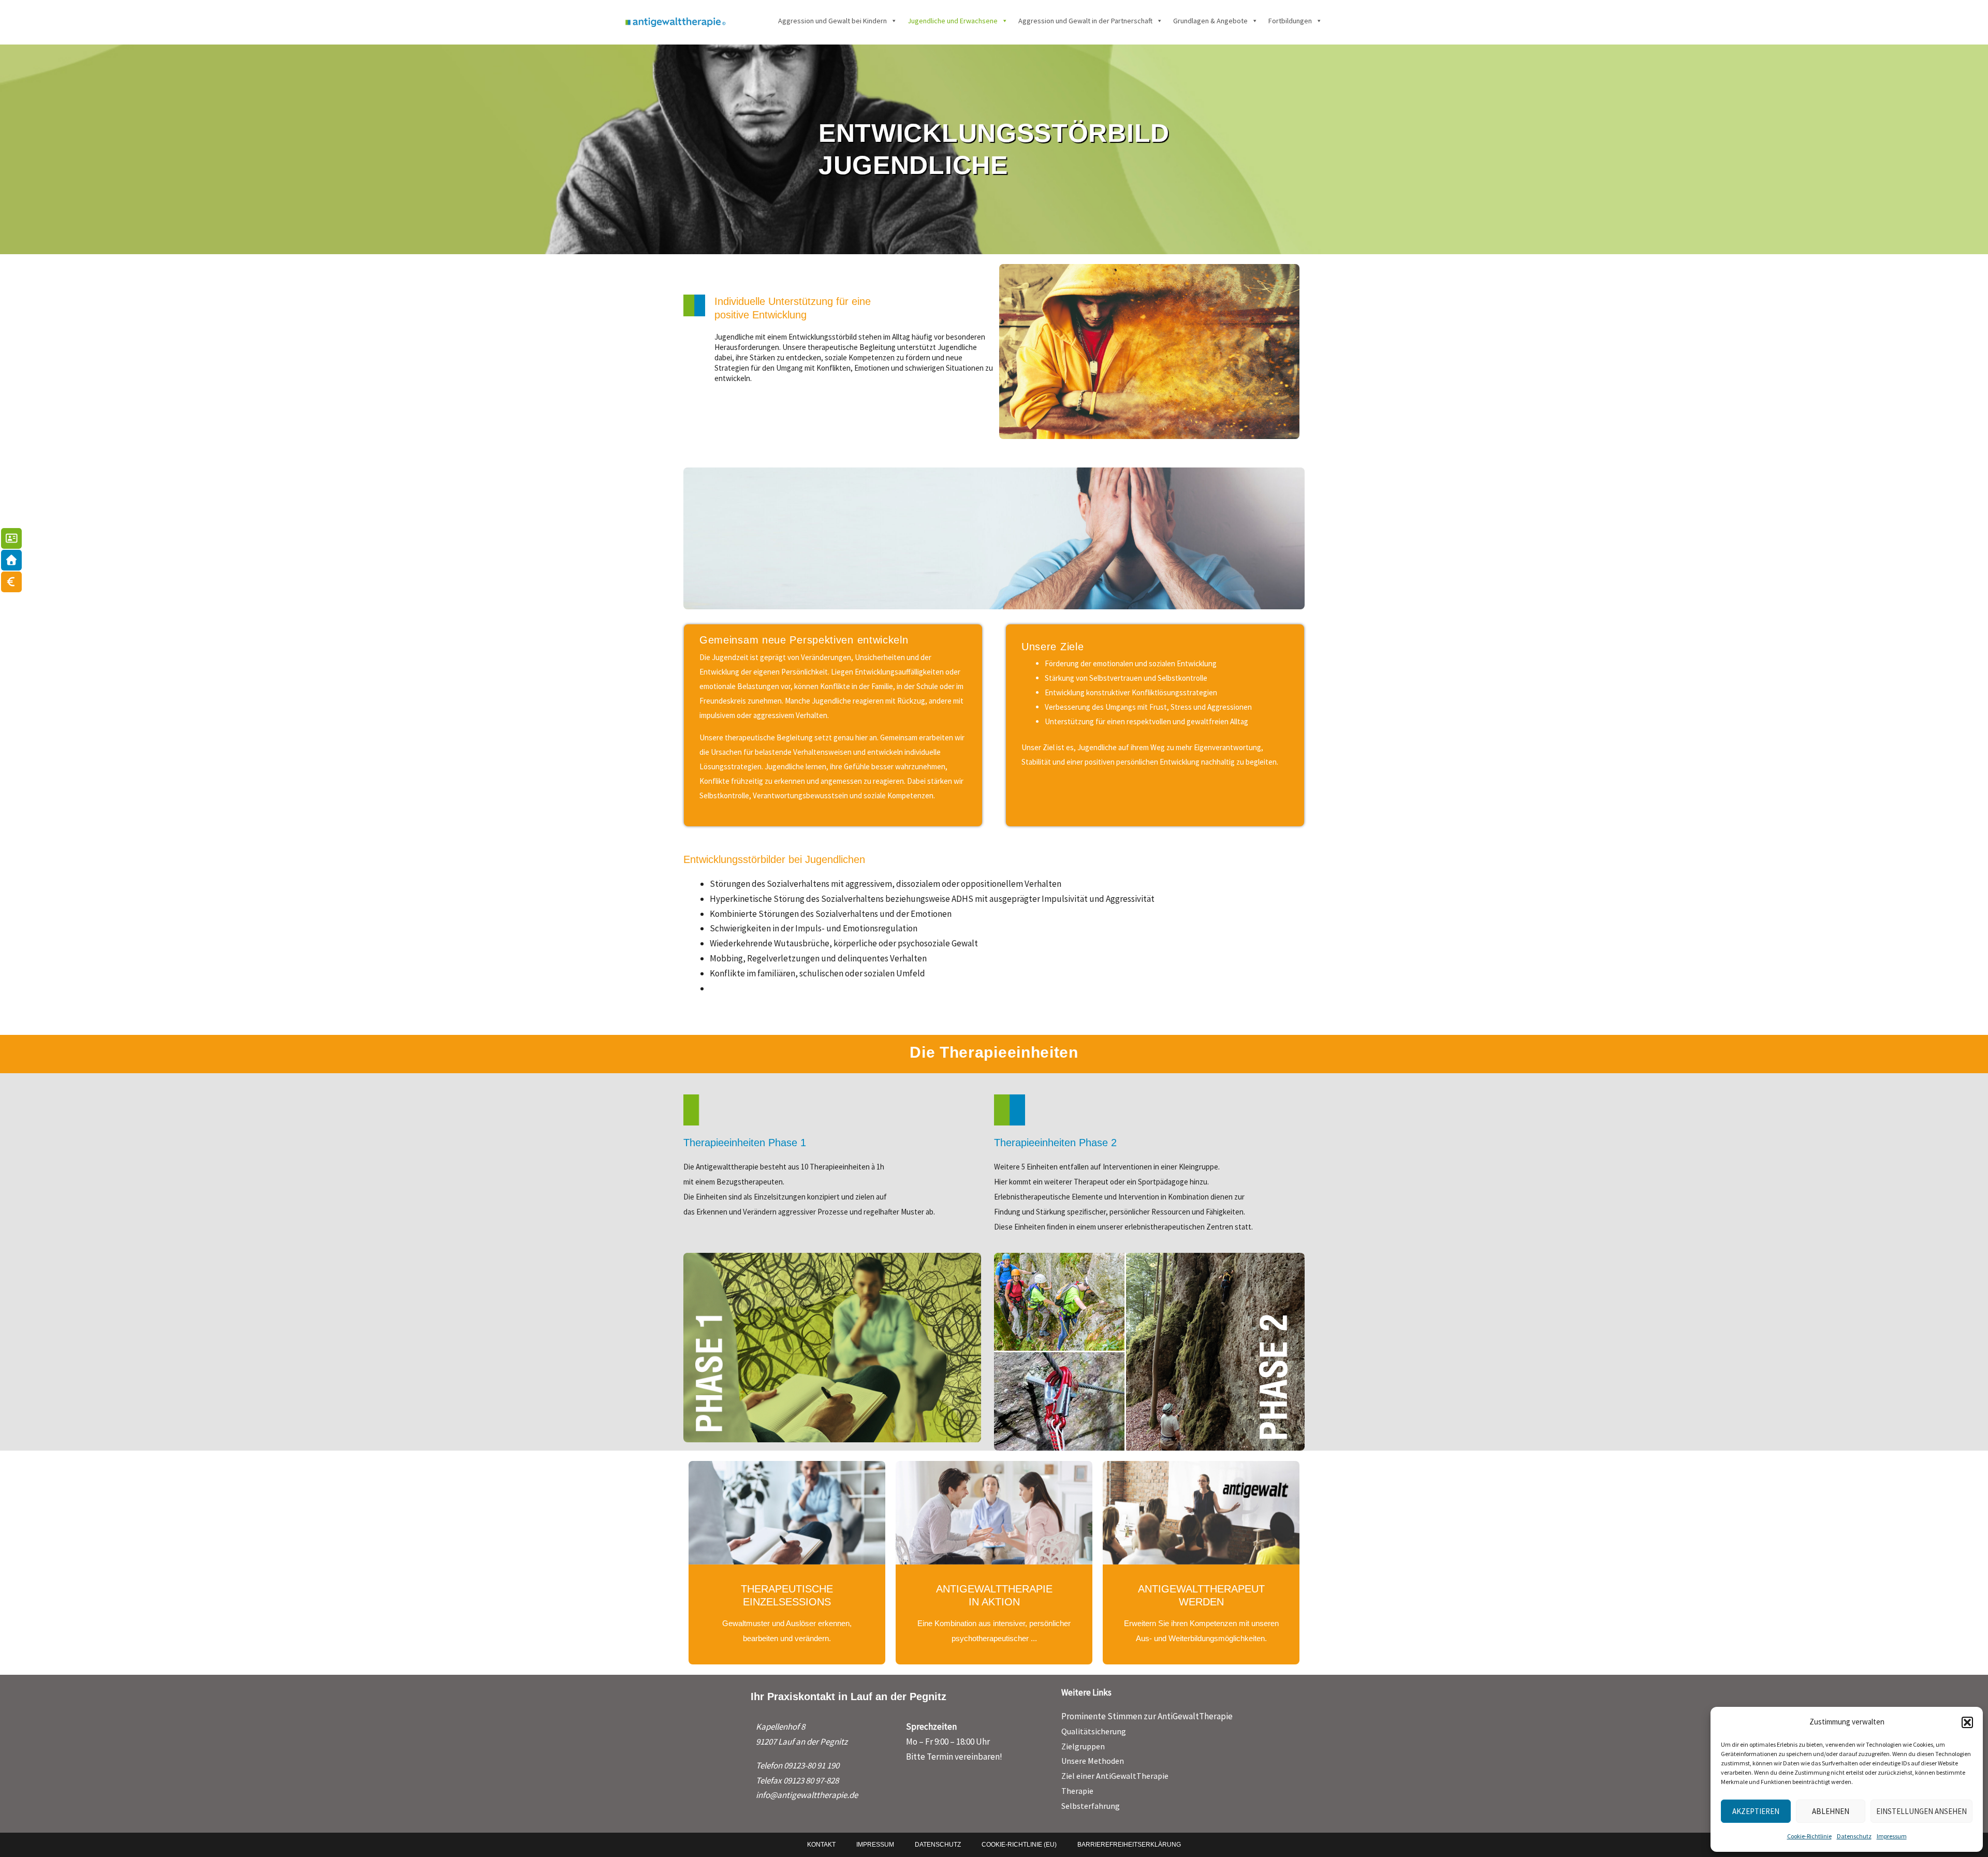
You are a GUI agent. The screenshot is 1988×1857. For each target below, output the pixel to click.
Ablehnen (1831, 1811)
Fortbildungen (1290, 21)
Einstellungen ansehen (1921, 1811)
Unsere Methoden (1093, 1761)
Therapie (1077, 1791)
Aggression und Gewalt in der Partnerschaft (1085, 21)
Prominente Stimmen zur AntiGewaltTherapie (1147, 1716)
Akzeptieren (1756, 1811)
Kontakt (821, 1845)
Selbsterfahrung (1091, 1806)
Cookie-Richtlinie (1809, 1836)
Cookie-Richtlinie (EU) (1019, 1845)
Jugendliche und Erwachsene (953, 21)
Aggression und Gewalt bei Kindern (832, 21)
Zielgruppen (1083, 1746)
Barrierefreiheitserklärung (1129, 1845)
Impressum (1892, 1836)
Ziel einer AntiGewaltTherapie (1115, 1776)
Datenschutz (1854, 1836)
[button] (1967, 1722)
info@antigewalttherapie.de (807, 1795)
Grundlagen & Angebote (1210, 21)
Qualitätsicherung (1094, 1731)
